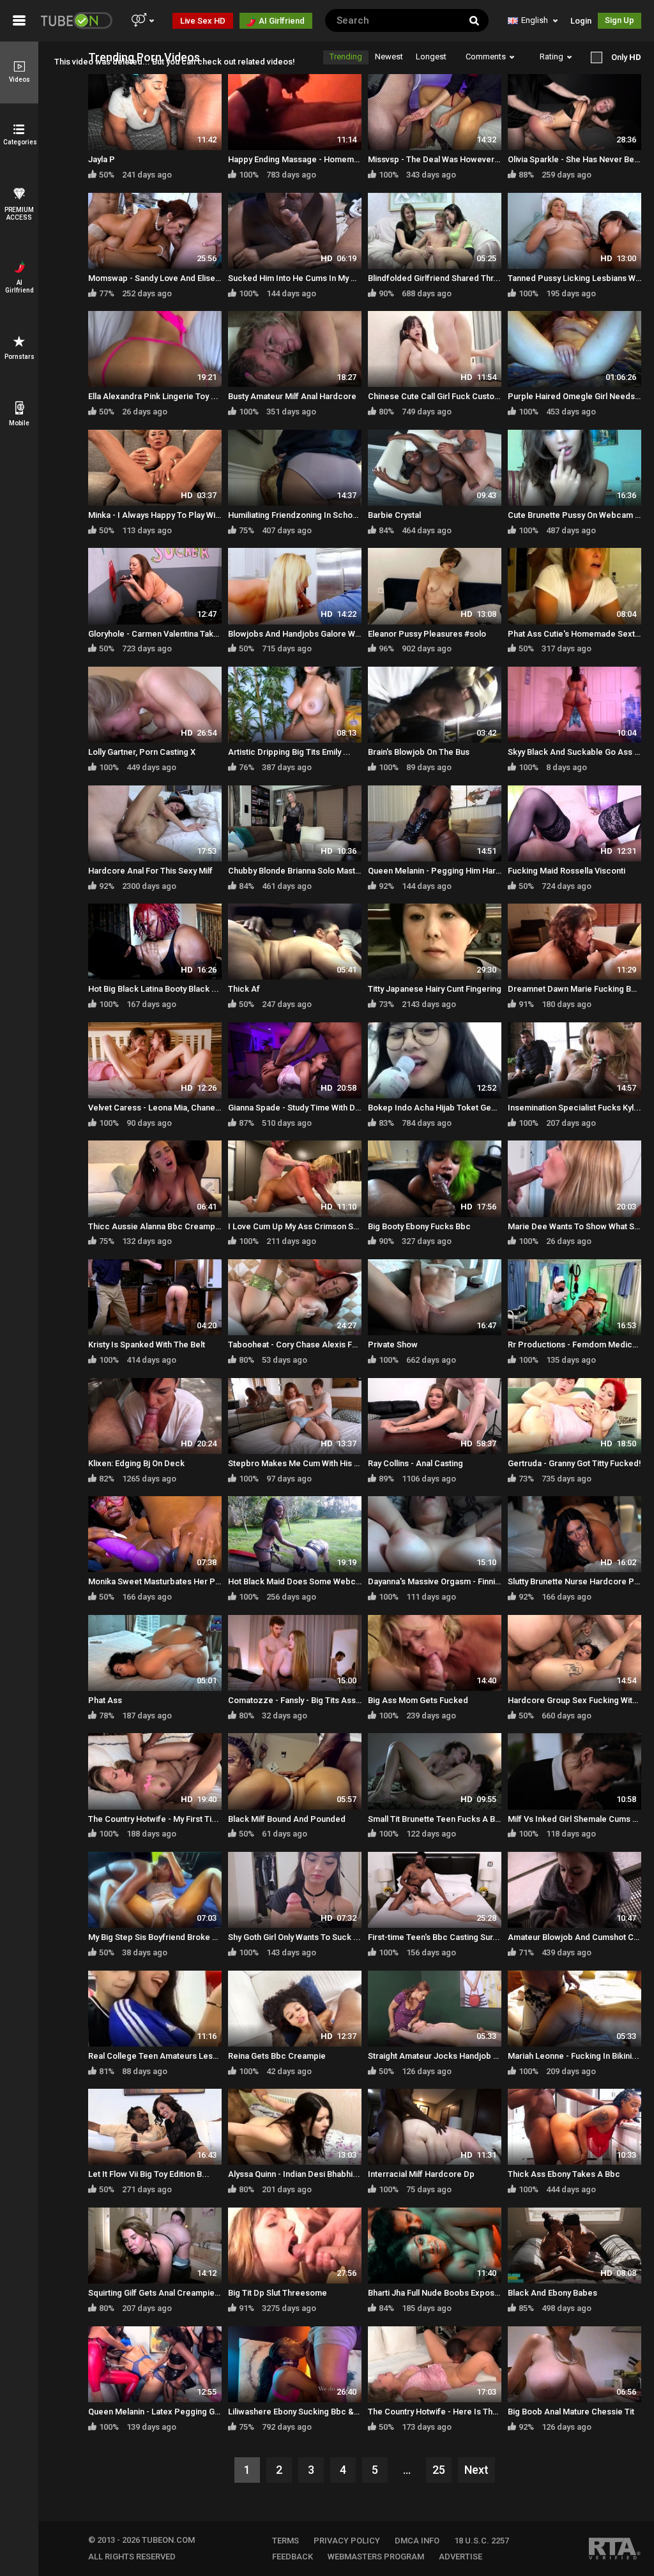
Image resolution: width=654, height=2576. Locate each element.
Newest (389, 57)
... (407, 2470)
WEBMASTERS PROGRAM (376, 2557)
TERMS (285, 2541)
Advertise (460, 2557)
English (535, 20)
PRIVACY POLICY (347, 2541)
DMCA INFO (417, 2541)
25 (439, 2470)
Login (581, 21)
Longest (431, 57)
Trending (346, 57)
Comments (486, 57)
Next (476, 2470)
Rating (551, 57)
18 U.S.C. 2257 (482, 2541)
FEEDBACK (293, 2557)
